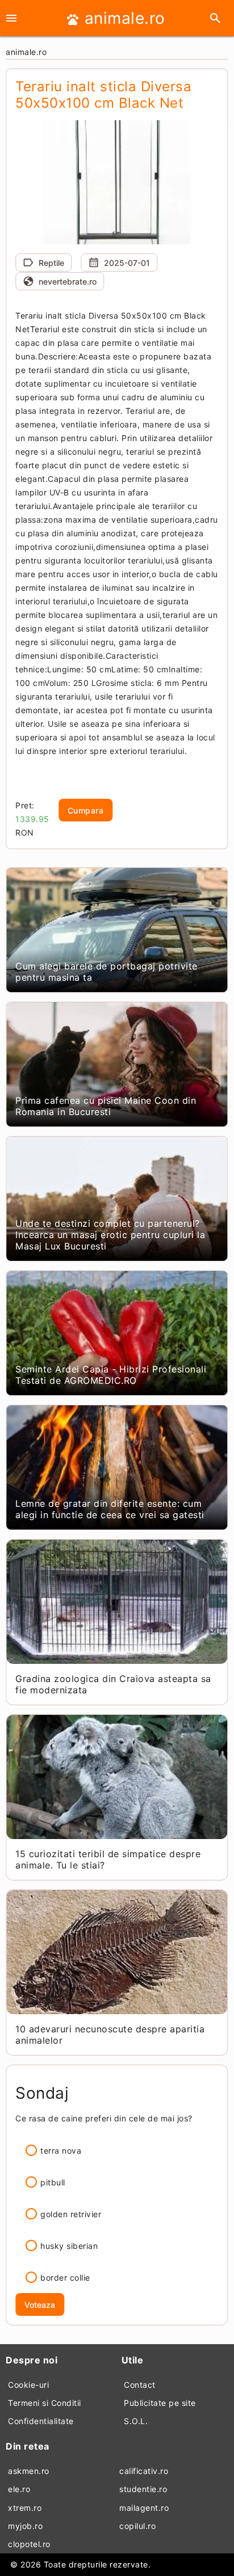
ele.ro (19, 2489)
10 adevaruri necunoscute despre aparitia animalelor (110, 2035)
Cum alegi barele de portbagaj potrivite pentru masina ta (106, 972)
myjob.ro (25, 2526)
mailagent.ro (144, 2508)
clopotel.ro (29, 2544)
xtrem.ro (25, 2508)
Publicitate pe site (160, 2403)
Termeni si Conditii (45, 2403)
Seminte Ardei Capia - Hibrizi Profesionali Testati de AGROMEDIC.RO (111, 1375)
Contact (140, 2385)
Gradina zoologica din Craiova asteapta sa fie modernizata (113, 1684)
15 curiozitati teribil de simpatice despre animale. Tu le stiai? (108, 1859)
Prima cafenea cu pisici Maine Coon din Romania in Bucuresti (106, 1106)
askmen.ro (29, 2471)
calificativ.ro (144, 2471)
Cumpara (86, 810)
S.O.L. (136, 2421)
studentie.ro (143, 2489)
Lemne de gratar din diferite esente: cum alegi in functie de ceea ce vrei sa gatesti (110, 1509)
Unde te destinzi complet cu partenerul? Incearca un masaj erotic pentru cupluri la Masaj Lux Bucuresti (110, 1235)
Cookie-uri (28, 2385)
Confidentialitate (41, 2421)
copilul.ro (137, 2526)
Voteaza (40, 2305)
